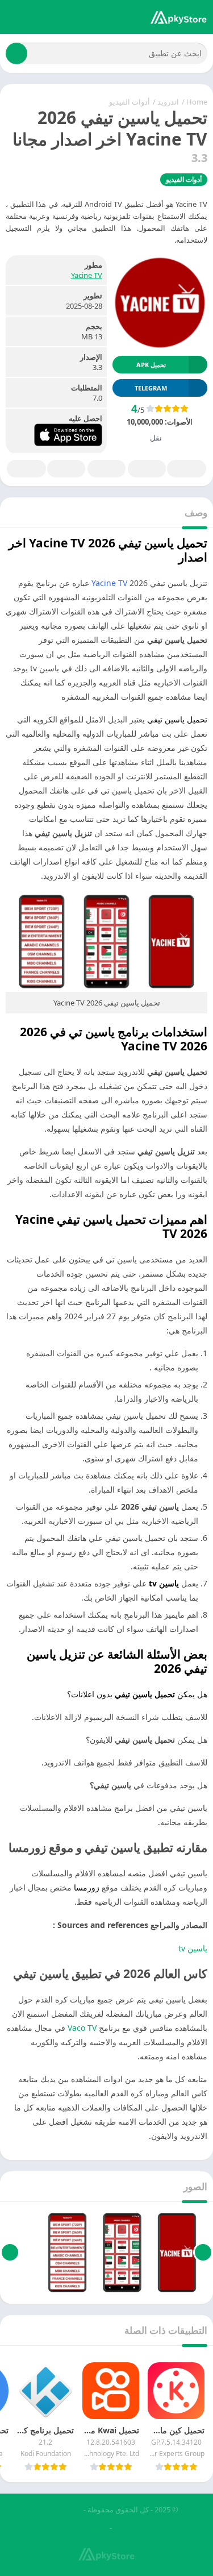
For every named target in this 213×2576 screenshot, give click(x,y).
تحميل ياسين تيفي (177, 719)
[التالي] (10, 2253)
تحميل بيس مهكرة (79, 2528)
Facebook (187, 469)
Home (197, 102)
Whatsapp (26, 469)
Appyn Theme (58, 2509)
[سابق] (203, 2253)
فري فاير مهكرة (139, 2528)
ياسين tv (193, 1948)
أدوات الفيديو (130, 102)
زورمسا (87, 1887)
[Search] (16, 53)
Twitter (147, 469)
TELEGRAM (151, 388)
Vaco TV (82, 2028)
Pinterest (106, 469)
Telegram (66, 469)
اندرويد (168, 102)
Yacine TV (87, 275)
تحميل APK (151, 365)
